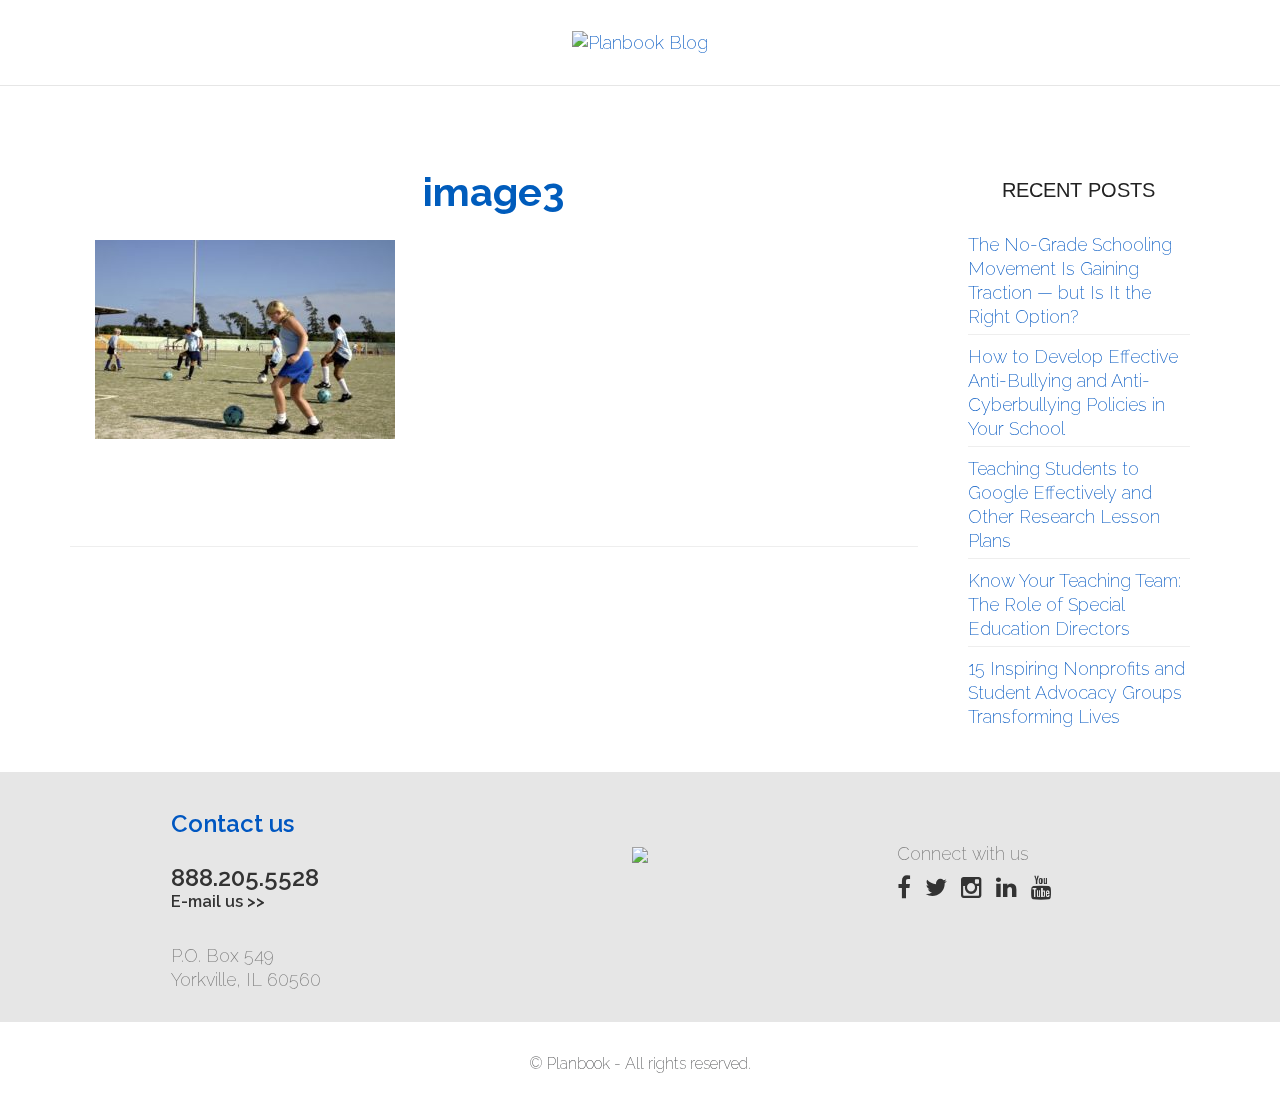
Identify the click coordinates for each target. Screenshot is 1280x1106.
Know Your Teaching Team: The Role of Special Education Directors (1074, 604)
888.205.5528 (245, 877)
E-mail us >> (218, 901)
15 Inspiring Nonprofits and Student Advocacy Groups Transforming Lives (1076, 692)
